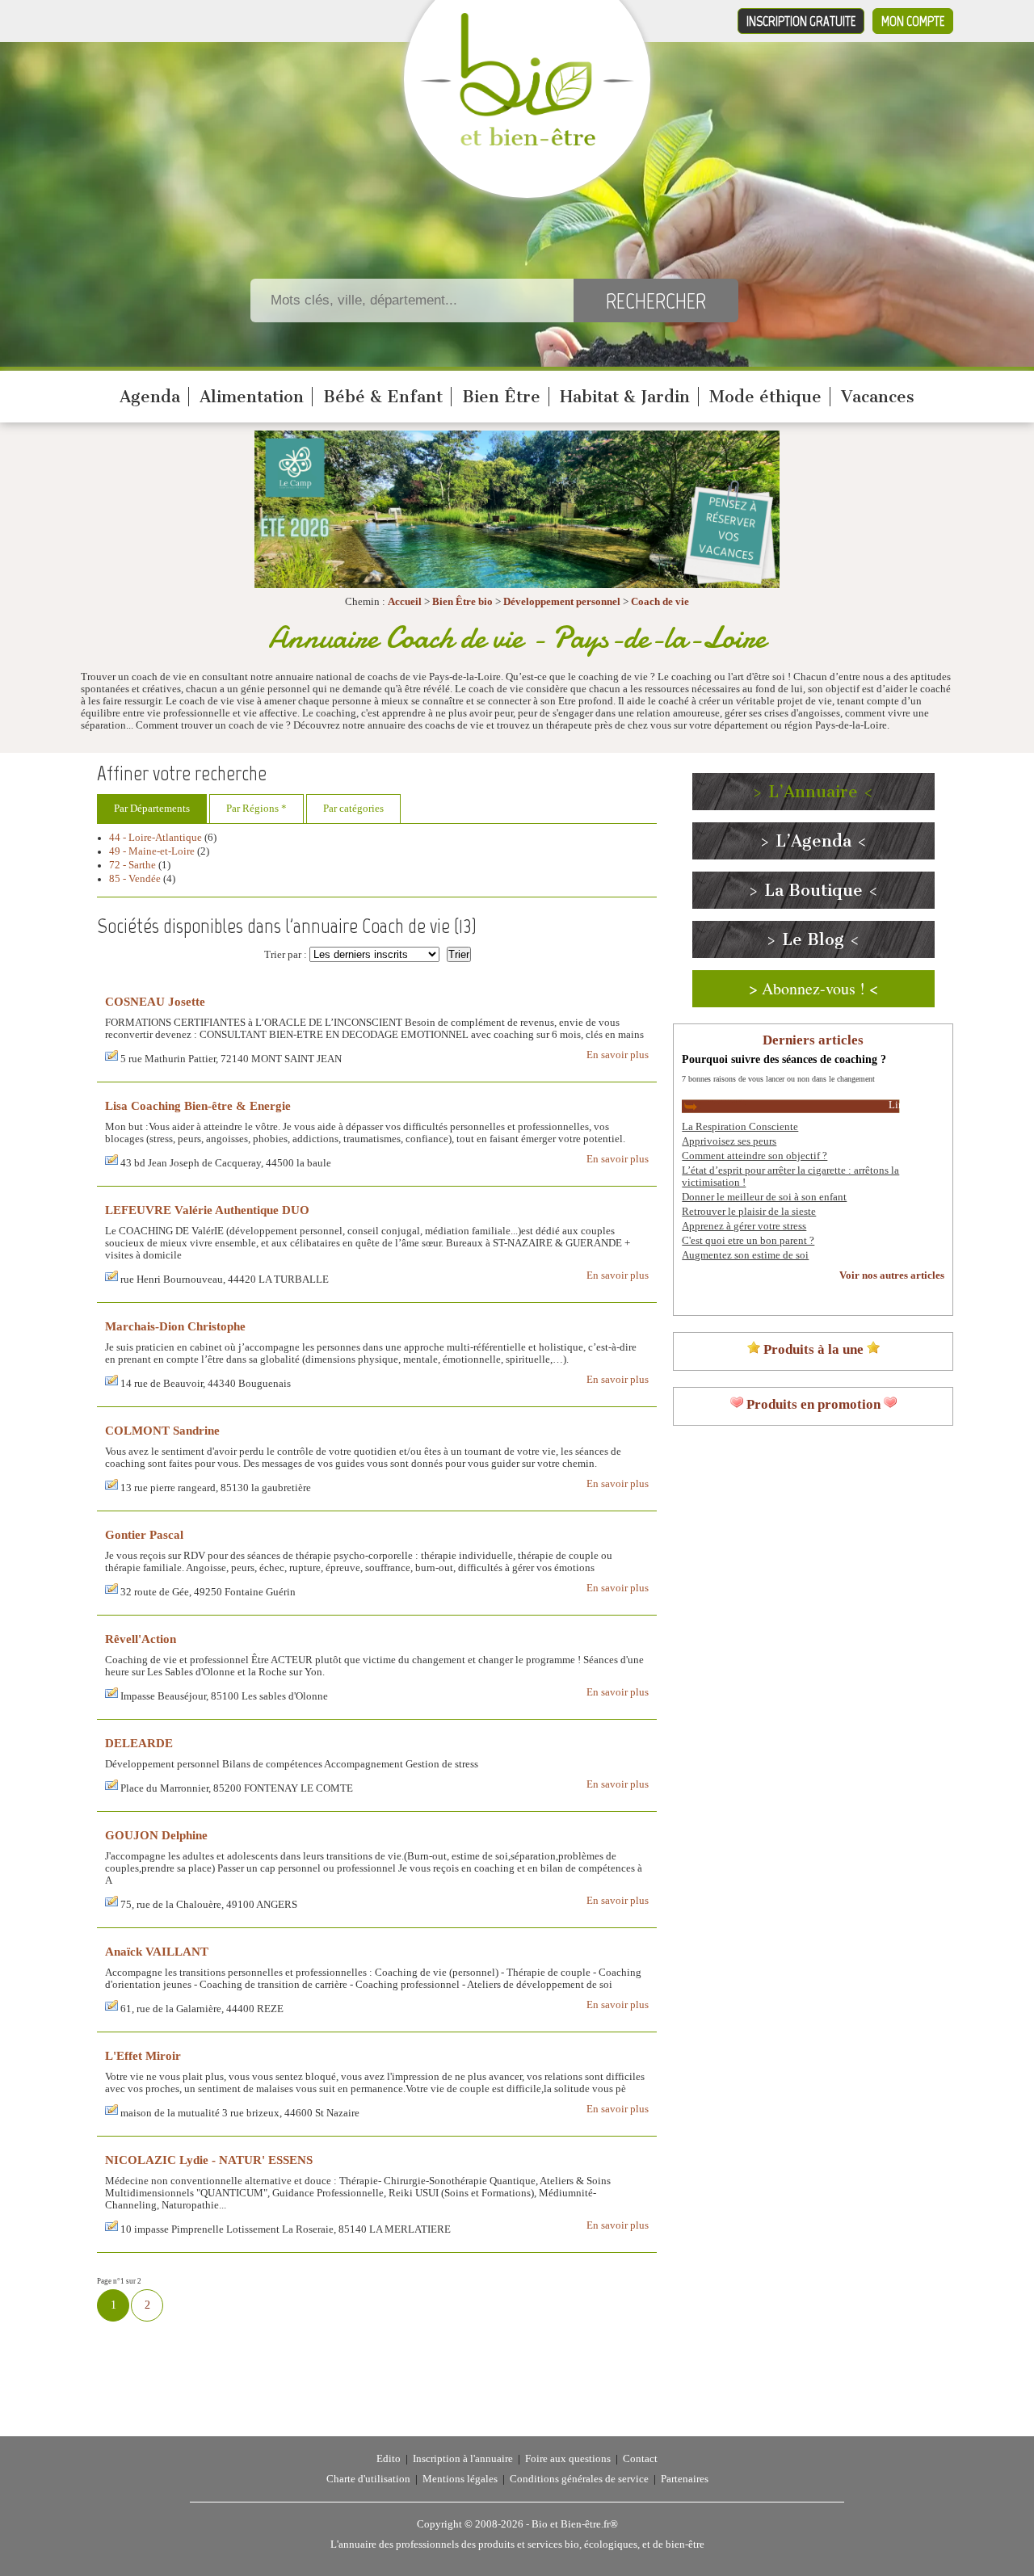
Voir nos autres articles (892, 1275)
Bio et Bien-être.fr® (575, 2524)
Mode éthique (765, 397)
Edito (389, 2459)
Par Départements (152, 809)
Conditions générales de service (579, 2479)
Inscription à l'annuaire (463, 2459)
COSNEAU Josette (155, 1001)
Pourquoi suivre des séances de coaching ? (784, 1059)
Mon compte (913, 21)
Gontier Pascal (144, 1534)
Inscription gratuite (801, 21)
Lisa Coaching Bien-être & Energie (198, 1105)
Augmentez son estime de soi (745, 1255)
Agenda (150, 397)
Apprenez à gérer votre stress (744, 1226)
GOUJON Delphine (156, 1835)
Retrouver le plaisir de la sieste (749, 1212)
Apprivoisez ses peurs (729, 1141)
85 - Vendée (135, 879)
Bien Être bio (462, 602)
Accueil (405, 602)
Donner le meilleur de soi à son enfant (764, 1197)
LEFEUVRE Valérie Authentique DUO (207, 1210)
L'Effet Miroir (143, 2055)
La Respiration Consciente (740, 1127)
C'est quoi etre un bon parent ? (748, 1241)
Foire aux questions (568, 2459)
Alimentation (252, 397)
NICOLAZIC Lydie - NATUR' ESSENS (209, 2160)
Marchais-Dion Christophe (175, 1326)
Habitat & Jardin (625, 397)
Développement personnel (562, 602)
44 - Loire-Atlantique (156, 838)
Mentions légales (460, 2479)
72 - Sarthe (132, 865)
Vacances (878, 397)
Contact (640, 2459)
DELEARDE (139, 1743)
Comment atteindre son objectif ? (754, 1156)
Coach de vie (660, 602)
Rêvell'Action (141, 1639)
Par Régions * (256, 809)
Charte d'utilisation (368, 2479)
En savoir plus (618, 1055)
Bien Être (501, 397)
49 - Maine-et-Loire (152, 851)
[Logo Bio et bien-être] (527, 142)
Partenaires (685, 2479)
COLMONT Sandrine (162, 1430)
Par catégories (353, 809)
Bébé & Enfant (383, 397)
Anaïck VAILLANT (157, 1951)
